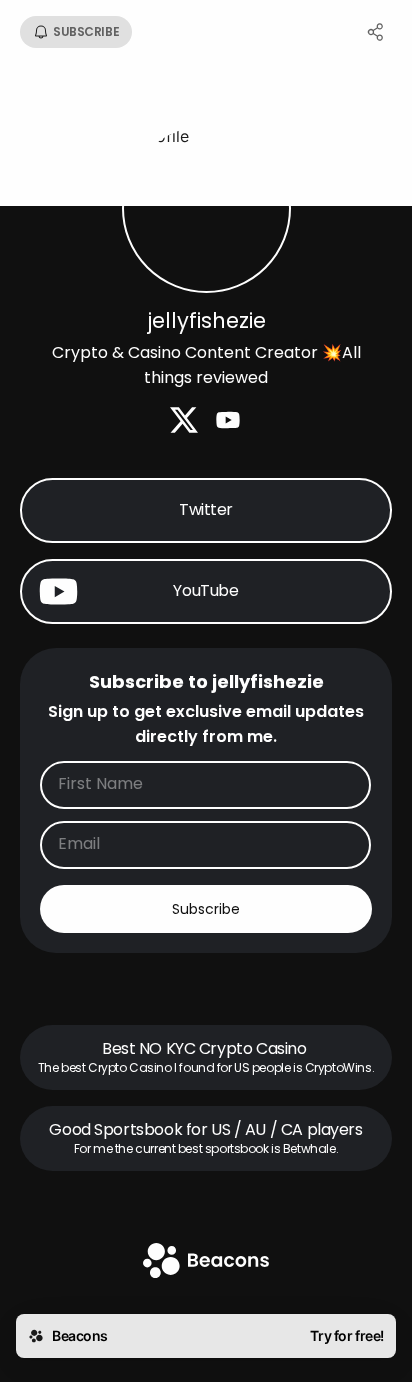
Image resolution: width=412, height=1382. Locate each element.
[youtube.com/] (228, 422)
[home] (206, 1262)
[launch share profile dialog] (376, 32)
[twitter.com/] (184, 422)
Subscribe (206, 909)
